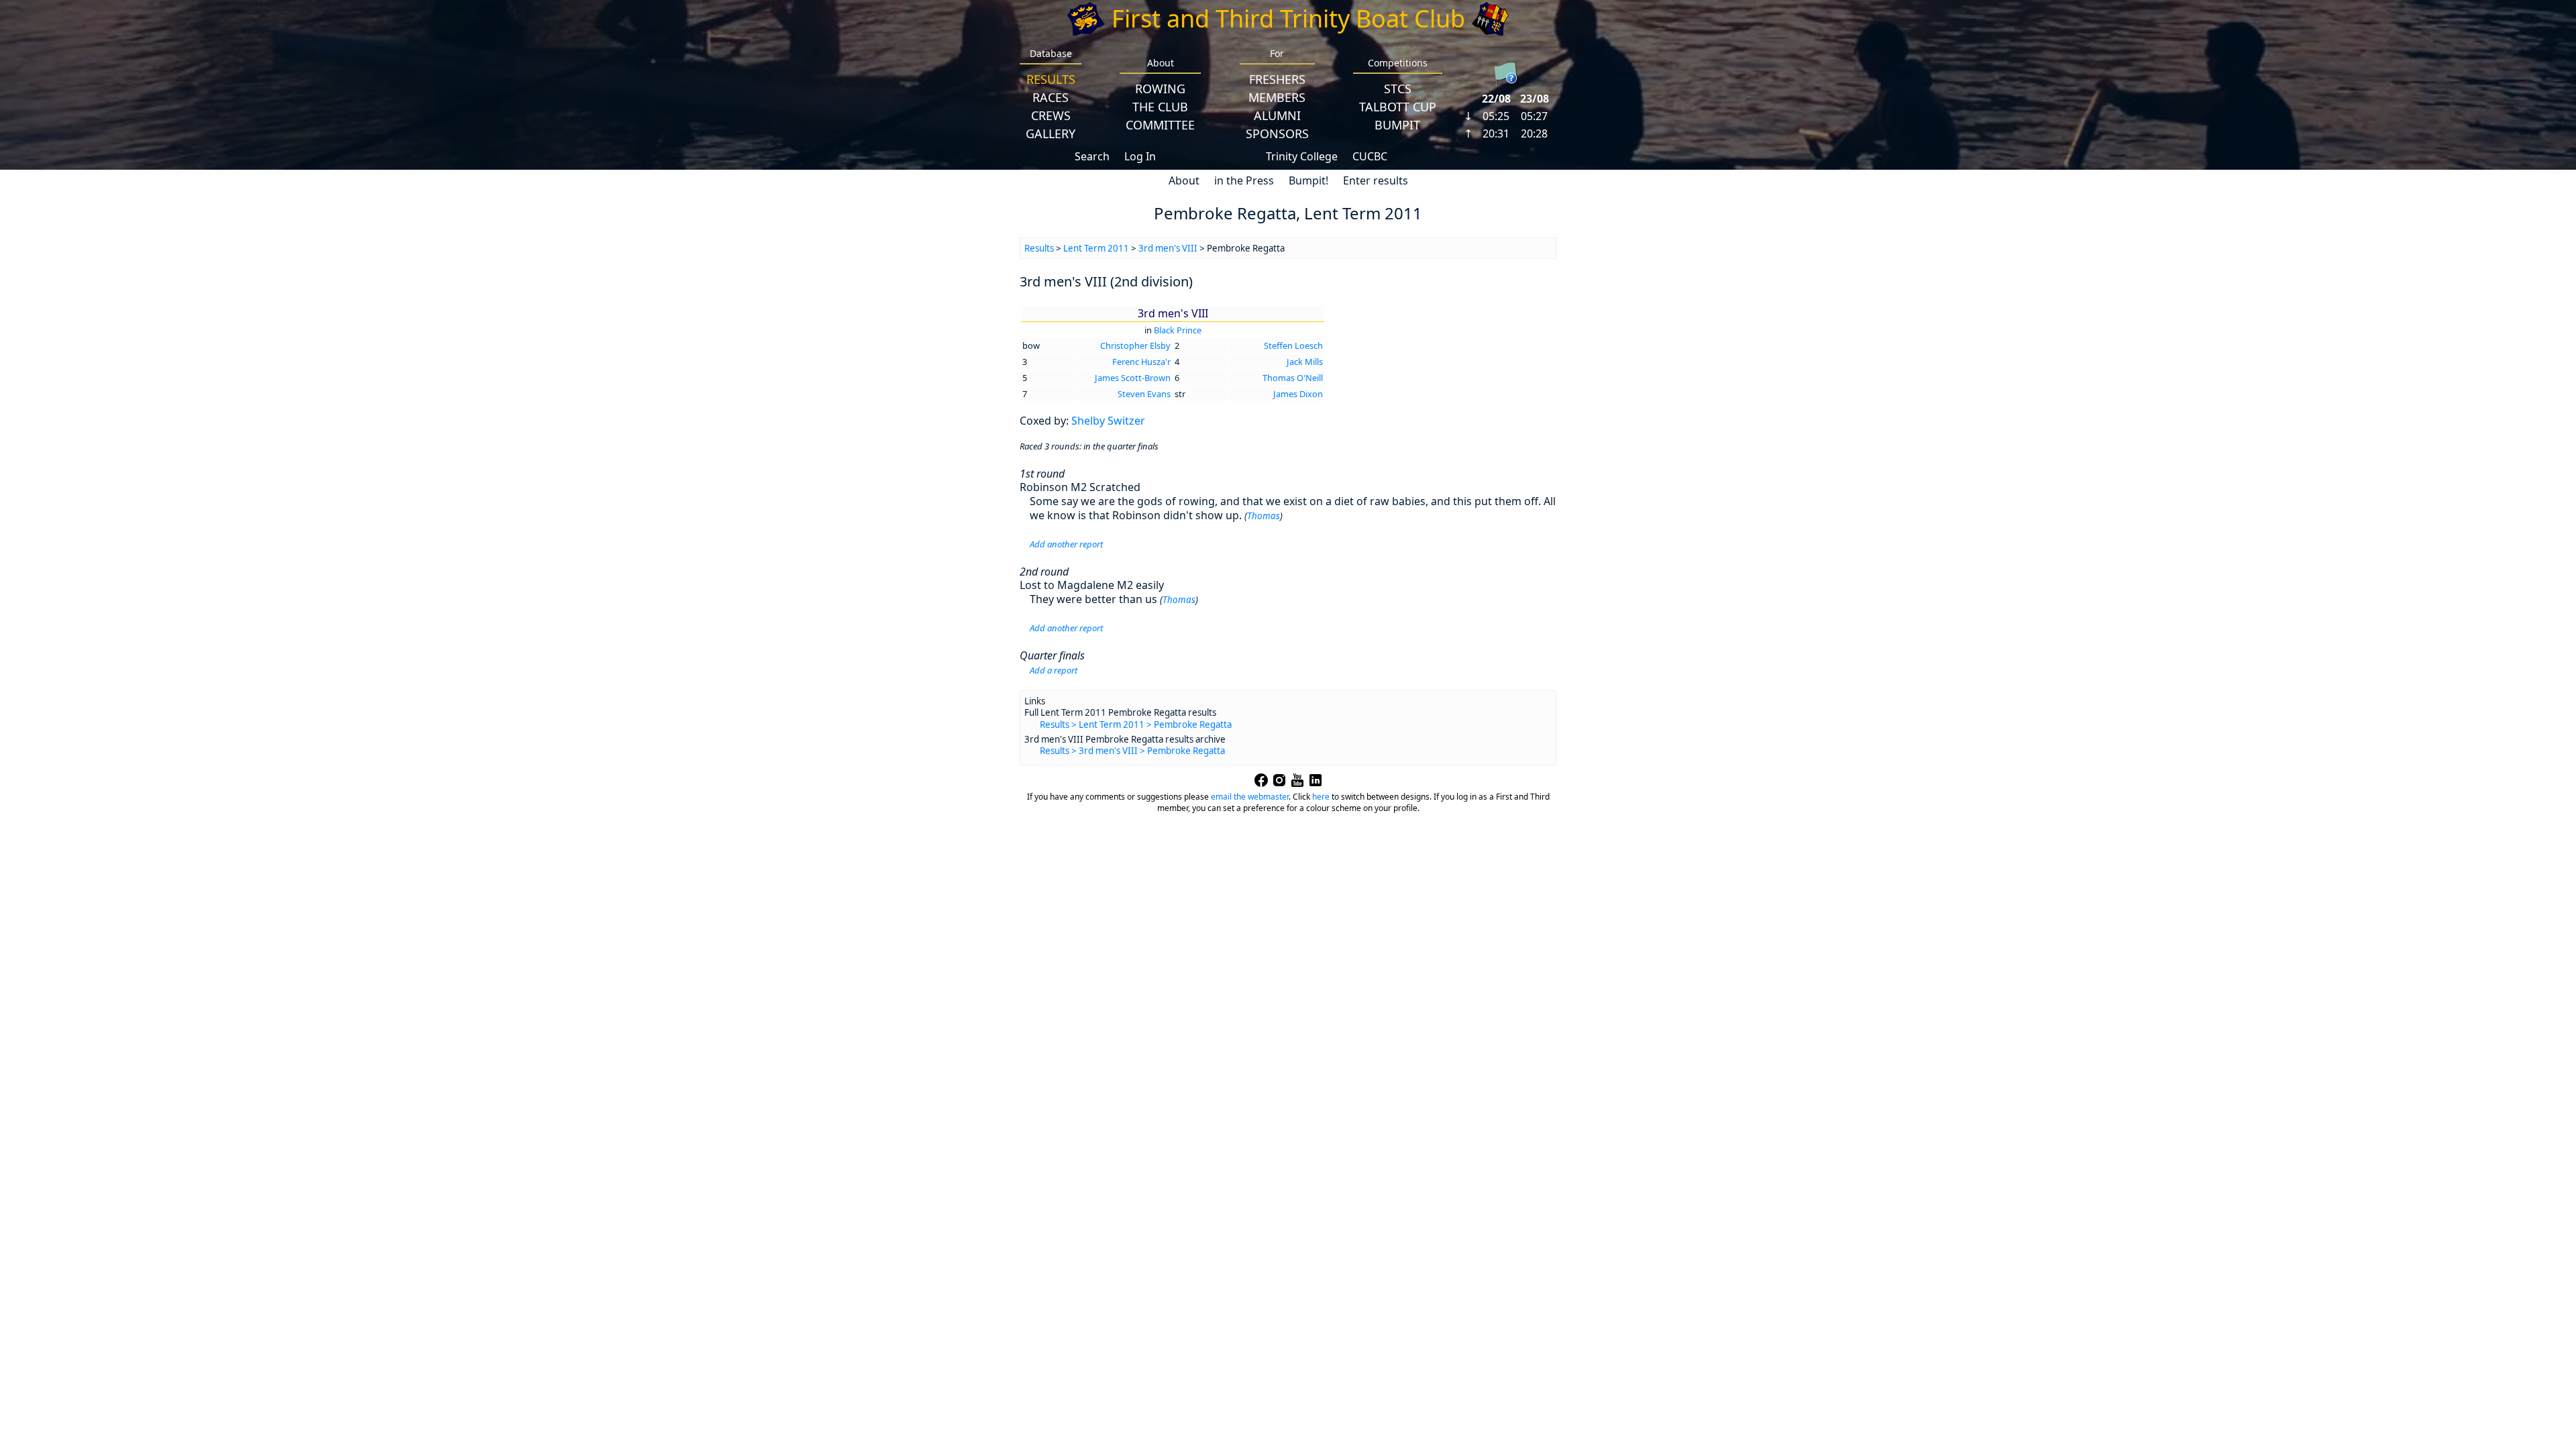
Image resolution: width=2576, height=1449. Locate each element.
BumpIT (1397, 125)
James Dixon (1298, 394)
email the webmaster (1250, 797)
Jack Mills (1305, 362)
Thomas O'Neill (1293, 378)
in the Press (1244, 180)
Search (1092, 156)
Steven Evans (1144, 394)
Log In (1140, 156)
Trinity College (1302, 156)
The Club (1160, 107)
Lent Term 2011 (1096, 248)
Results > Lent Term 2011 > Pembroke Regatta (1136, 724)
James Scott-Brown (1133, 378)
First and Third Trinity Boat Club (1288, 18)
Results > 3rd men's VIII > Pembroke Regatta (1132, 751)
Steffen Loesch (1293, 345)
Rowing (1160, 89)
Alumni (1277, 115)
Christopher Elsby (1135, 345)
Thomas (1264, 516)
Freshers (1277, 79)
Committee (1160, 125)
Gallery (1051, 133)
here (1321, 797)
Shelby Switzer (1108, 421)
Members (1277, 97)
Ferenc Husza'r (1141, 362)
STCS (1398, 89)
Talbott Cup (1398, 107)
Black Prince (1178, 330)
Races (1051, 97)
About (1184, 180)
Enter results (1376, 180)
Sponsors (1277, 133)
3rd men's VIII (1168, 248)
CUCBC (1370, 156)
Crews (1051, 115)
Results (1051, 79)
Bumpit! (1308, 180)
